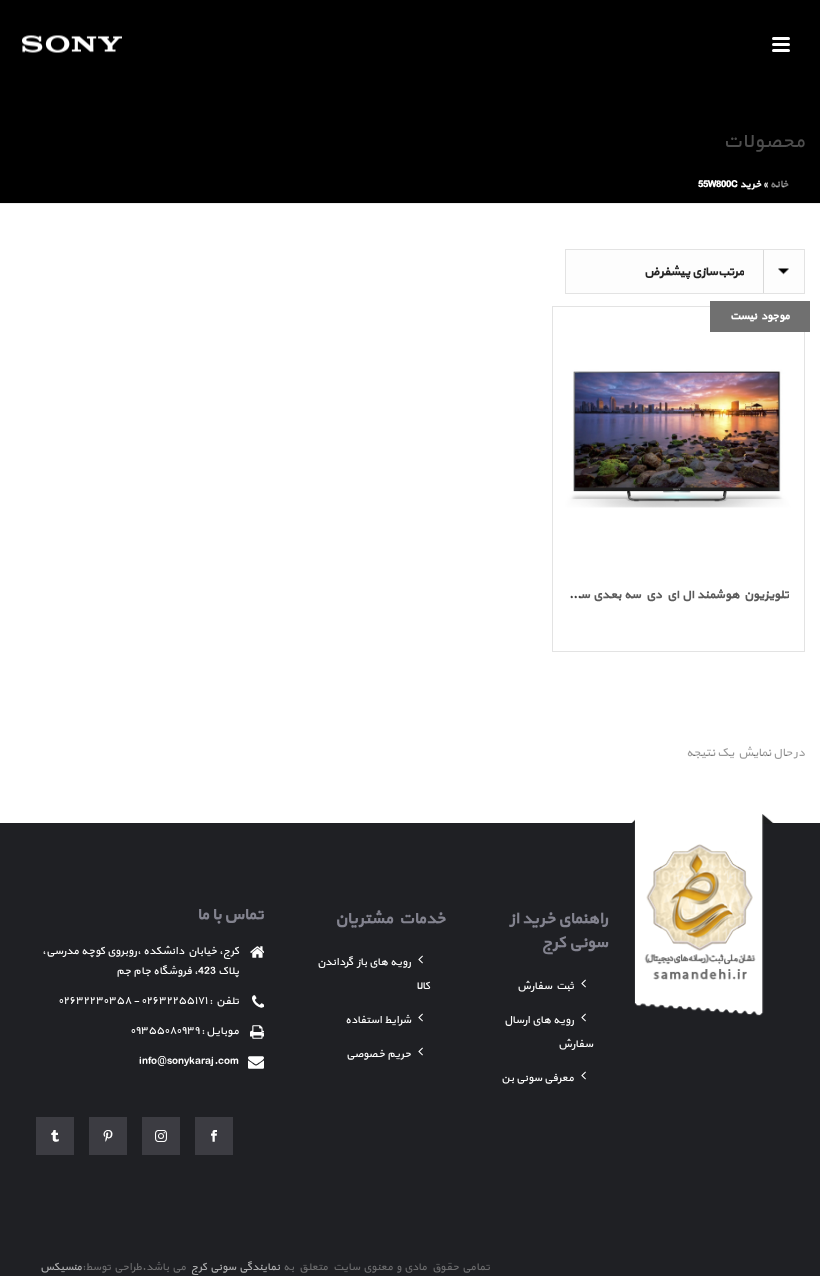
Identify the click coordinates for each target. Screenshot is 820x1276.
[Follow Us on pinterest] (108, 1136)
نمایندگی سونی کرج (234, 1267)
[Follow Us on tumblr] (55, 1136)
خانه (779, 184)
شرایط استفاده (378, 1020)
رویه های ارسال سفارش (548, 1032)
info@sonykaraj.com (189, 1061)
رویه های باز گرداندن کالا (373, 974)
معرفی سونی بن (537, 1078)
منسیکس (61, 1267)
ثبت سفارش (545, 986)
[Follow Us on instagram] (161, 1136)
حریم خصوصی (378, 1054)
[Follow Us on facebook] (214, 1136)
